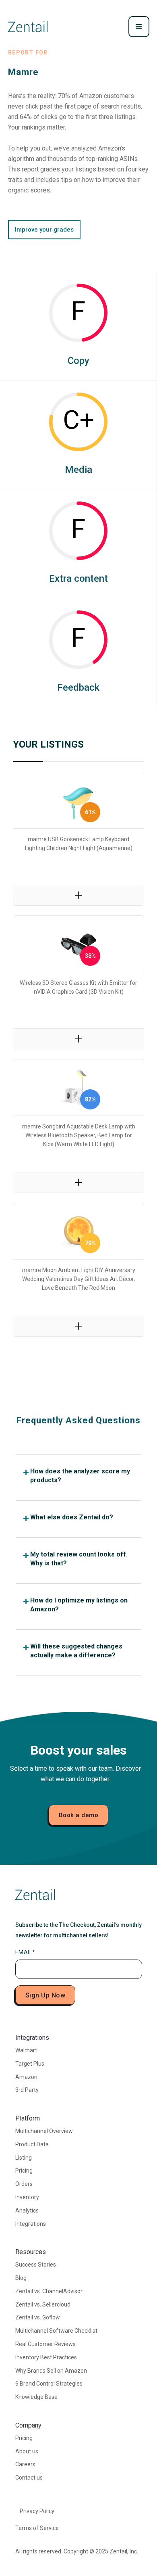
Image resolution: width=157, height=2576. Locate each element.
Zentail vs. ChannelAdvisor (49, 2291)
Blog (21, 2278)
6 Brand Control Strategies (49, 2384)
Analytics (27, 2210)
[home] (28, 27)
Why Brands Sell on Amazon (51, 2371)
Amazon (26, 2077)
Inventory (27, 2197)
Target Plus (30, 2064)
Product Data (32, 2144)
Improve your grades (44, 230)
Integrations (31, 2224)
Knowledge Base (36, 2397)
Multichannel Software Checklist (56, 2331)
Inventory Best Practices (46, 2357)
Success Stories (36, 2265)
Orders (24, 2184)
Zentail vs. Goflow (38, 2317)
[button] (139, 27)
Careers (25, 2464)
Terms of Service (37, 2528)
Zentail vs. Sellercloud (43, 2304)
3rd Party (27, 2090)
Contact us (29, 2478)
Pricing (24, 2171)
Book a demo (79, 1815)
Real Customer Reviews (45, 2344)
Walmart (26, 2050)
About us (27, 2451)
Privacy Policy (37, 2511)
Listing (24, 2158)
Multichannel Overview (44, 2131)
